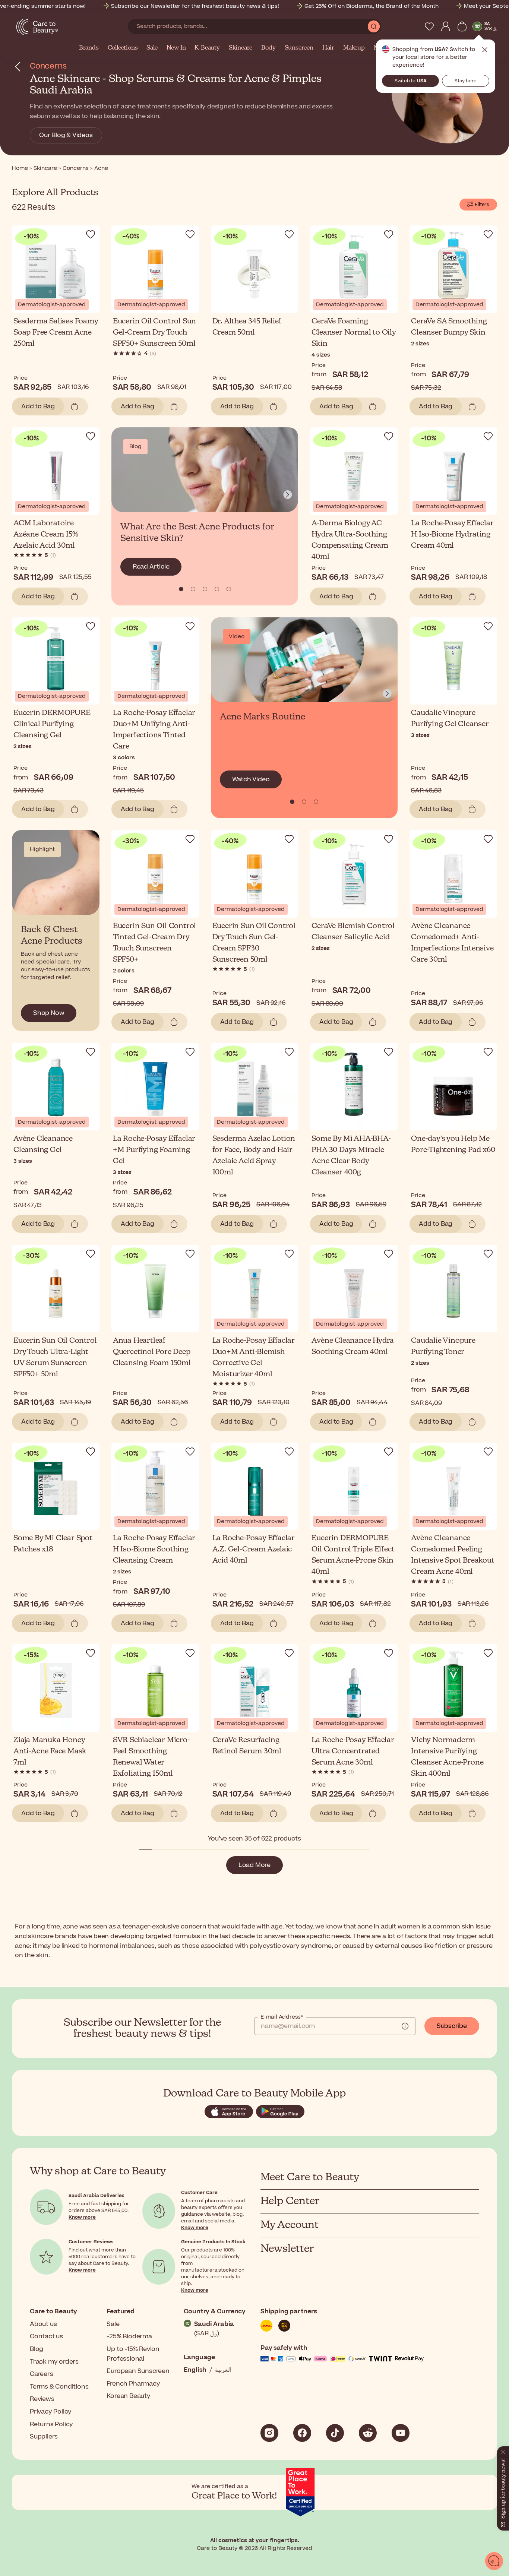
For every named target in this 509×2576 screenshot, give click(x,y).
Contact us (46, 2336)
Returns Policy (51, 2424)
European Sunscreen (138, 2371)
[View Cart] (462, 26)
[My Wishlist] (429, 26)
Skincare (241, 48)
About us (43, 2324)
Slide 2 (205, 589)
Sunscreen (299, 48)
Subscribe (452, 2026)
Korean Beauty (128, 2396)
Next (288, 495)
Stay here (466, 81)
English (195, 2370)
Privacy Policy (51, 2412)
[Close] (503, 2451)
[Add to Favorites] (91, 234)
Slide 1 (193, 589)
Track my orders (54, 2362)
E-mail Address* (282, 2017)
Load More (255, 1865)
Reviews (42, 2399)
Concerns (48, 66)
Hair (328, 48)
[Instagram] (269, 2433)
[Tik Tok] (335, 2433)
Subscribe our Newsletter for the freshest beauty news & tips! (195, 6)
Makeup (354, 48)
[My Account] (446, 26)
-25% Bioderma (129, 2336)
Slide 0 (181, 589)
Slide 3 (217, 589)
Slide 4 (229, 589)
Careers (42, 2374)
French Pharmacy (133, 2384)
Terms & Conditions (59, 2387)
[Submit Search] (374, 26)
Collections (123, 48)
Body (268, 48)
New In (176, 48)
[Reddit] (368, 2433)
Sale (152, 48)
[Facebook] (302, 2433)
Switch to (411, 81)
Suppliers (44, 2437)
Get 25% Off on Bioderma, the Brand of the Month (372, 6)
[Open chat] (494, 2561)
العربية (223, 2370)
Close (485, 50)
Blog (37, 2349)
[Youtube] (401, 2433)
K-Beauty (207, 48)
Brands (89, 48)
